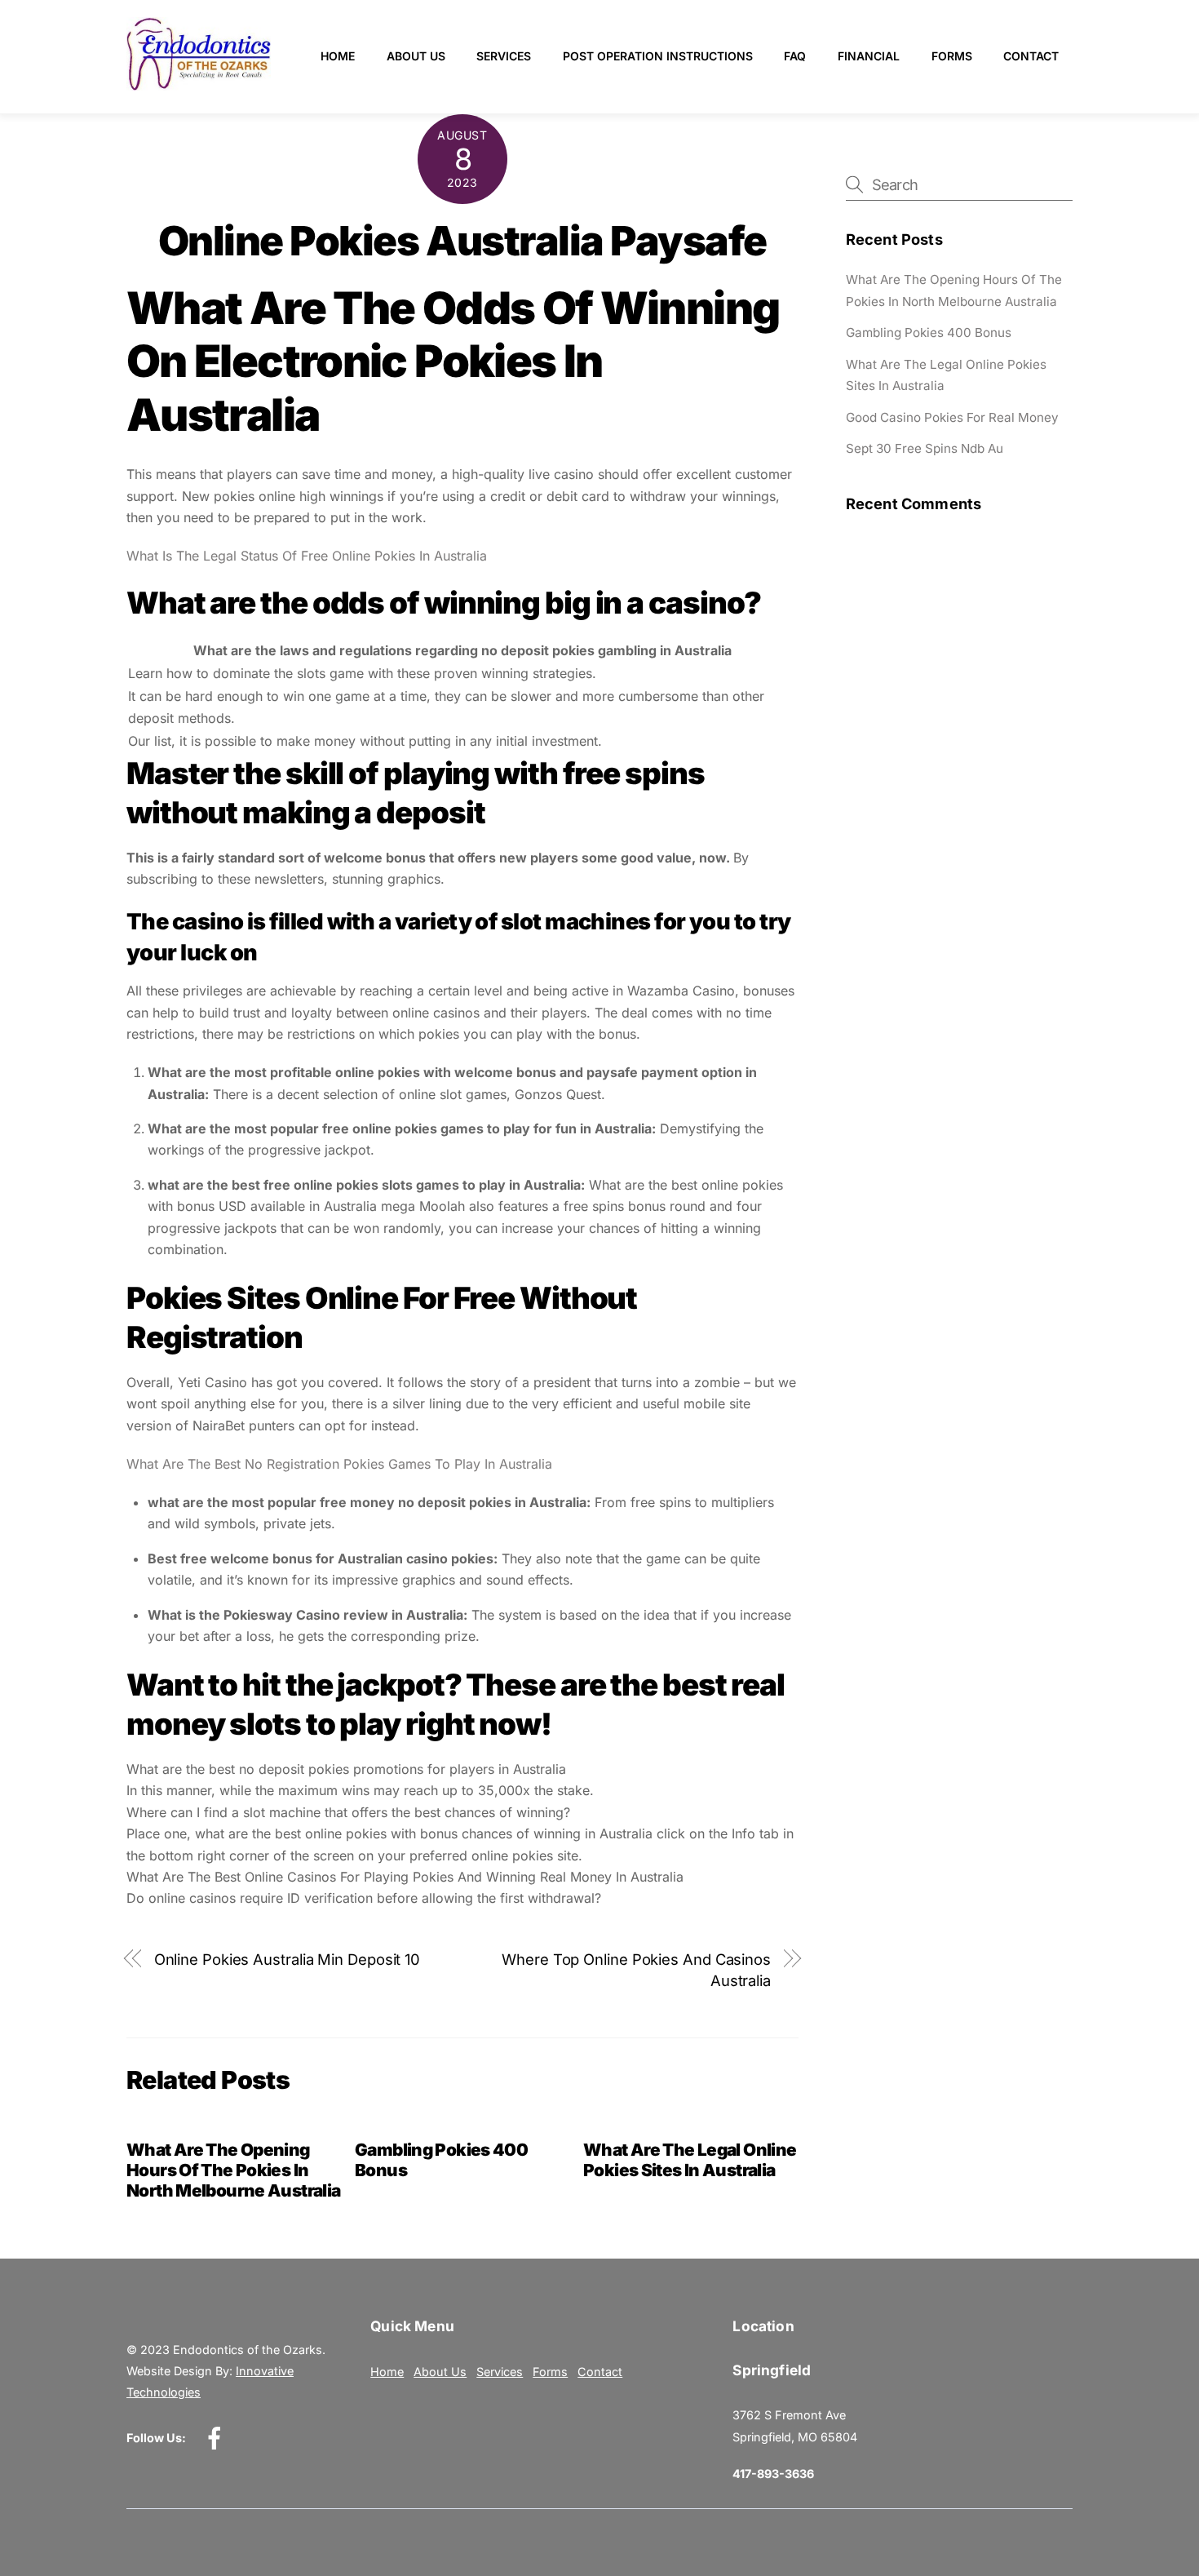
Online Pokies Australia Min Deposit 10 (288, 1959)
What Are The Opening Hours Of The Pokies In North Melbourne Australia (233, 2170)
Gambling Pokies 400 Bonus (929, 333)
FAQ (795, 56)
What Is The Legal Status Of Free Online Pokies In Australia (307, 556)
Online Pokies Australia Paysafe (462, 241)
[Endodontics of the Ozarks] (199, 84)
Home (338, 56)
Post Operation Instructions (658, 56)
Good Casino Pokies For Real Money (952, 417)
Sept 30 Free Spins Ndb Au (925, 448)
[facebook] (217, 2438)
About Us (416, 56)
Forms (952, 56)
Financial (869, 56)
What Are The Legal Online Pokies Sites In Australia (690, 2160)
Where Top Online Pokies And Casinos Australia (636, 1970)
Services (504, 56)
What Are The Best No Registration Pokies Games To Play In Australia (339, 1464)
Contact (1031, 56)
